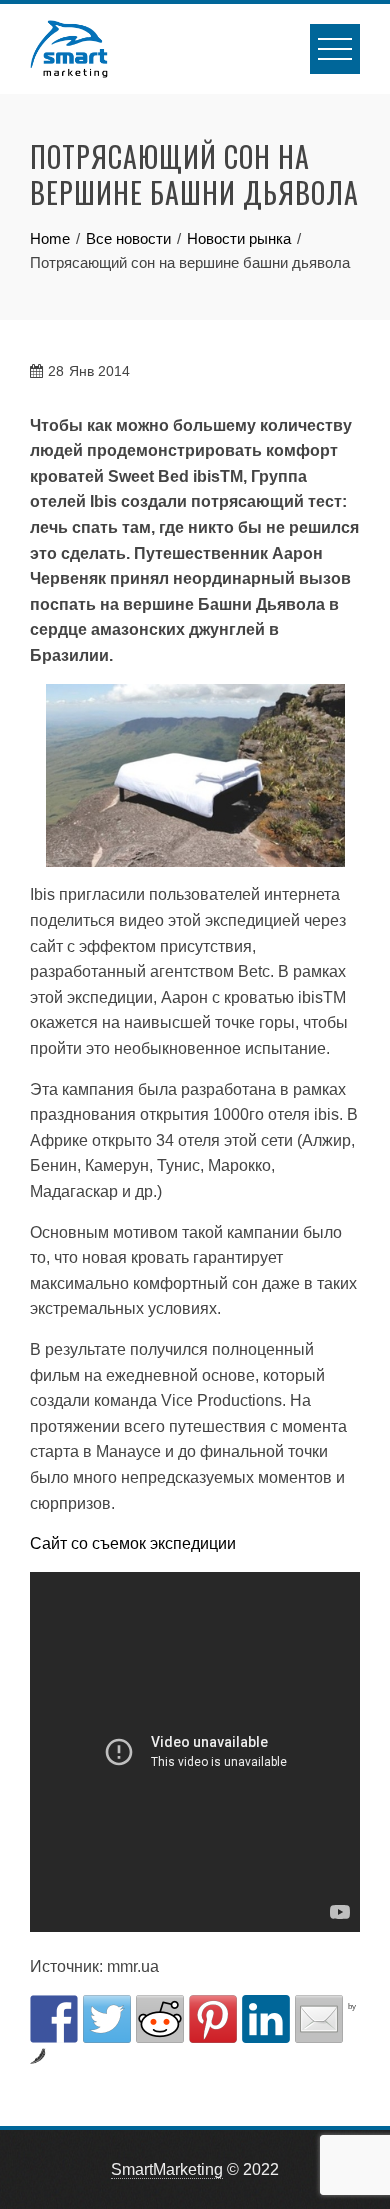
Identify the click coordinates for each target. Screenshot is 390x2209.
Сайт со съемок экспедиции (133, 1543)
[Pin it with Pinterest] (213, 2019)
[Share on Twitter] (107, 2019)
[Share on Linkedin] (266, 2019)
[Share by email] (319, 2019)
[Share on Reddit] (160, 2019)
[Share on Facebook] (54, 2019)
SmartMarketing (167, 2169)
